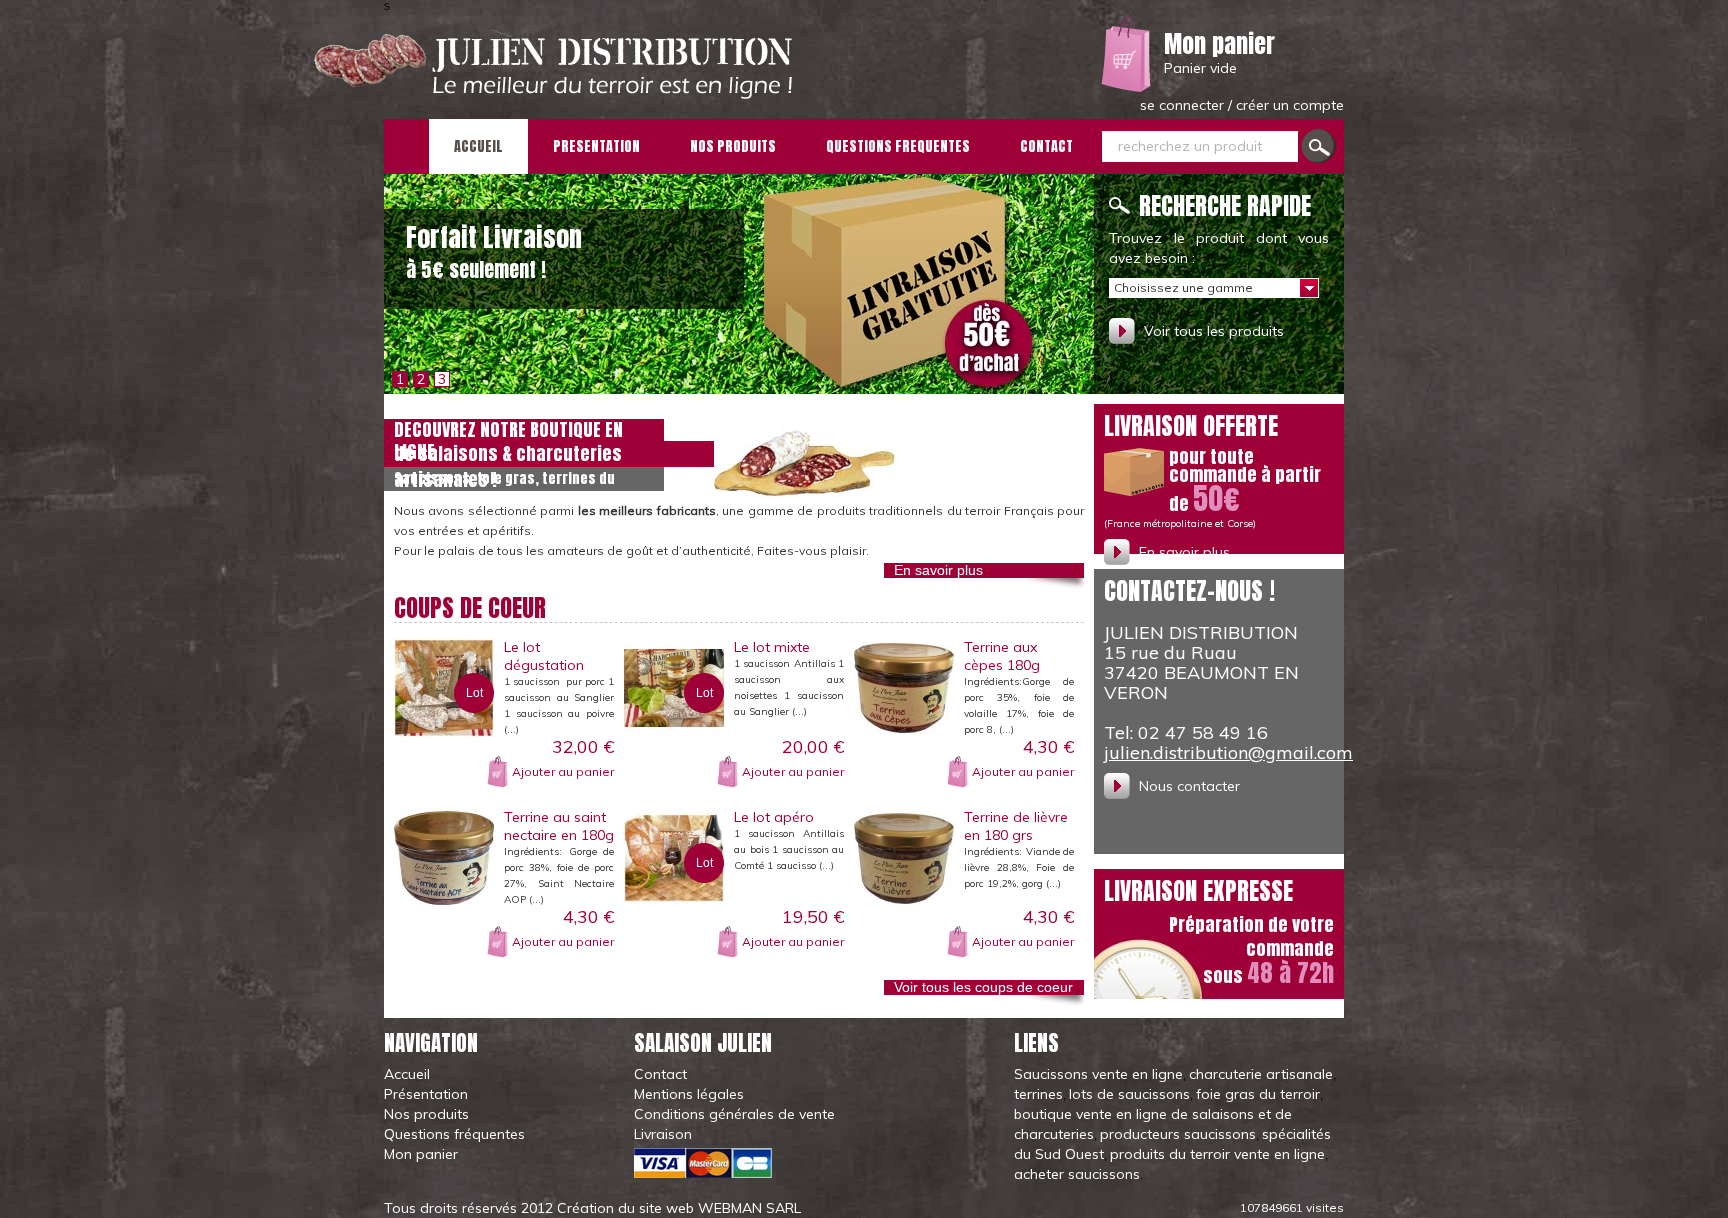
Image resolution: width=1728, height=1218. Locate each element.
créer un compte (1290, 105)
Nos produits (426, 1114)
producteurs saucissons (1178, 1134)
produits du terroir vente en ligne (1217, 1154)
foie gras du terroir (1258, 1094)
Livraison (663, 1134)
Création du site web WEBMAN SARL (679, 1208)
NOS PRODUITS (733, 146)
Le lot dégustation (544, 656)
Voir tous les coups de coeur (983, 987)
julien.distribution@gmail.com (1228, 752)
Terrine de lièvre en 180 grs (1016, 826)
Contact (660, 1074)
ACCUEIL (478, 146)
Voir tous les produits (1214, 331)
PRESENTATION (596, 146)
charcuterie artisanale (1261, 1074)
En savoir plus (938, 570)
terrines (1038, 1094)
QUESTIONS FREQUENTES (898, 146)
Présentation (426, 1094)
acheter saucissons (1077, 1174)
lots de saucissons (1129, 1094)
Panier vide (1200, 68)
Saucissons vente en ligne (1098, 1074)
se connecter (1184, 105)
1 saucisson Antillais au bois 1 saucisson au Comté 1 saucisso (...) (789, 849)
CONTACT (1046, 146)
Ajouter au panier (563, 771)
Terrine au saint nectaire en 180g (559, 826)
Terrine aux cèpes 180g (1002, 656)
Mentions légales (689, 1094)
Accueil (407, 1074)
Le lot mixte (772, 647)
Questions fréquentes (454, 1134)
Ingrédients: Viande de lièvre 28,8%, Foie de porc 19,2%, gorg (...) (1019, 867)
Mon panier (1219, 44)
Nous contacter (1189, 786)
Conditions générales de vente (734, 1114)
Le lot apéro (774, 817)
